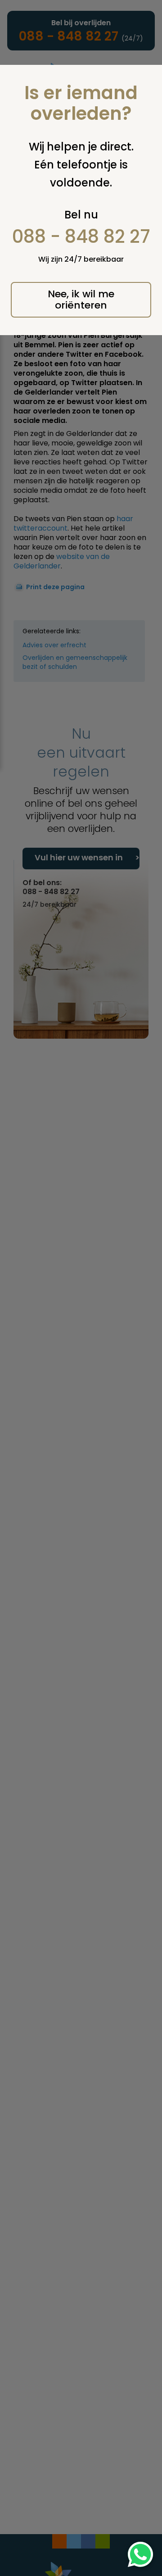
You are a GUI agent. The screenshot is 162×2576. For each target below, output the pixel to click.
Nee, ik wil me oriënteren (81, 300)
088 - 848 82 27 (81, 236)
